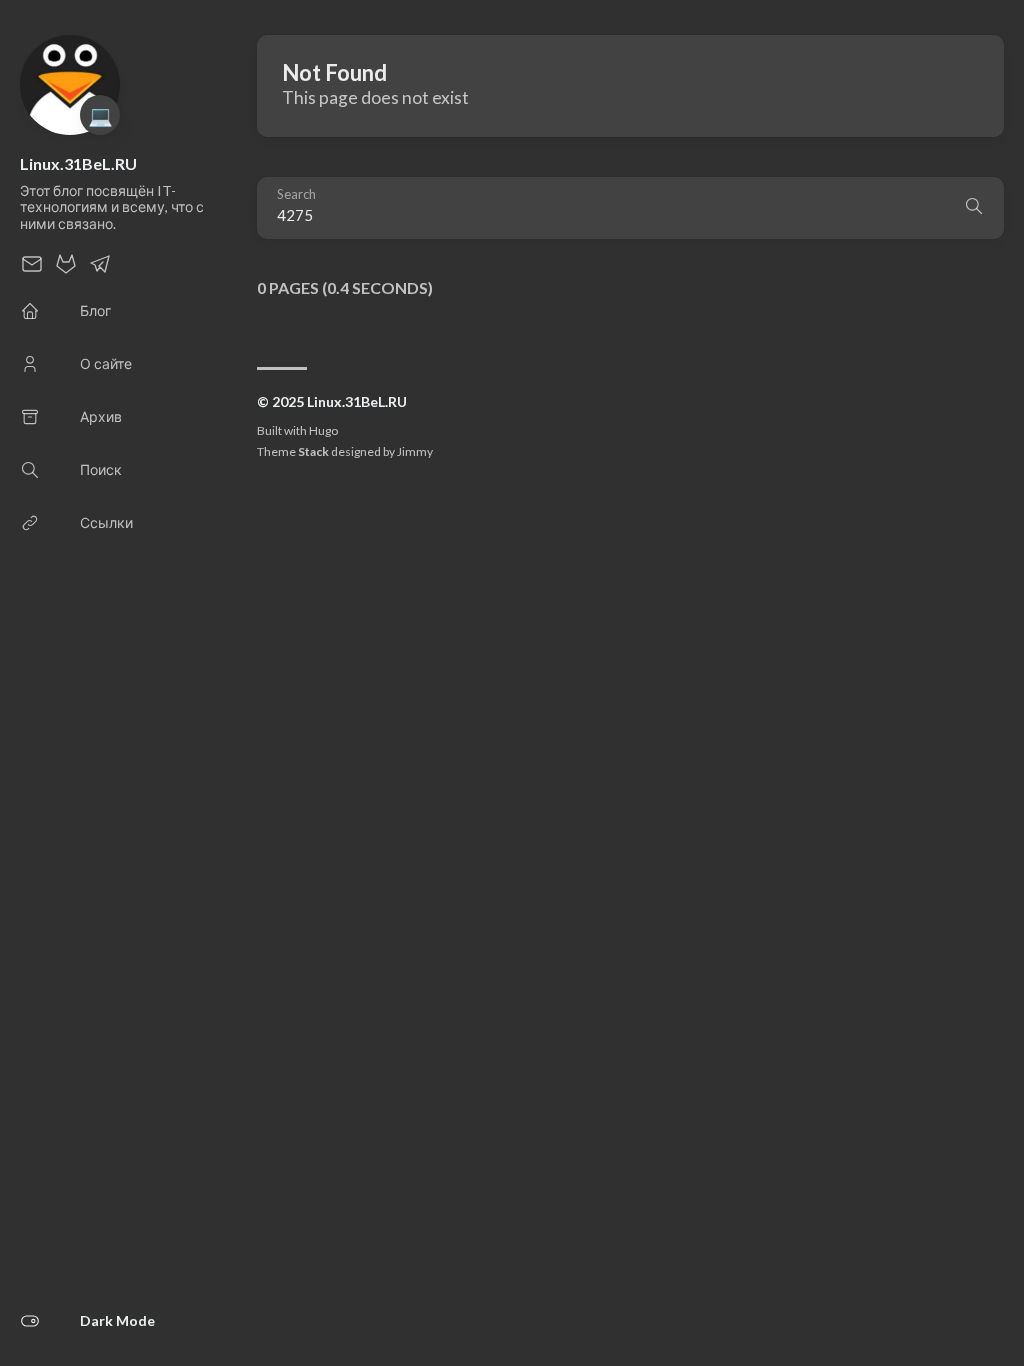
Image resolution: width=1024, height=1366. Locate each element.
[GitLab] (66, 269)
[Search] (974, 208)
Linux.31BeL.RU (78, 163)
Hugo (323, 430)
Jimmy (415, 451)
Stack (313, 451)
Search (296, 194)
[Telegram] (100, 269)
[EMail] (32, 269)
